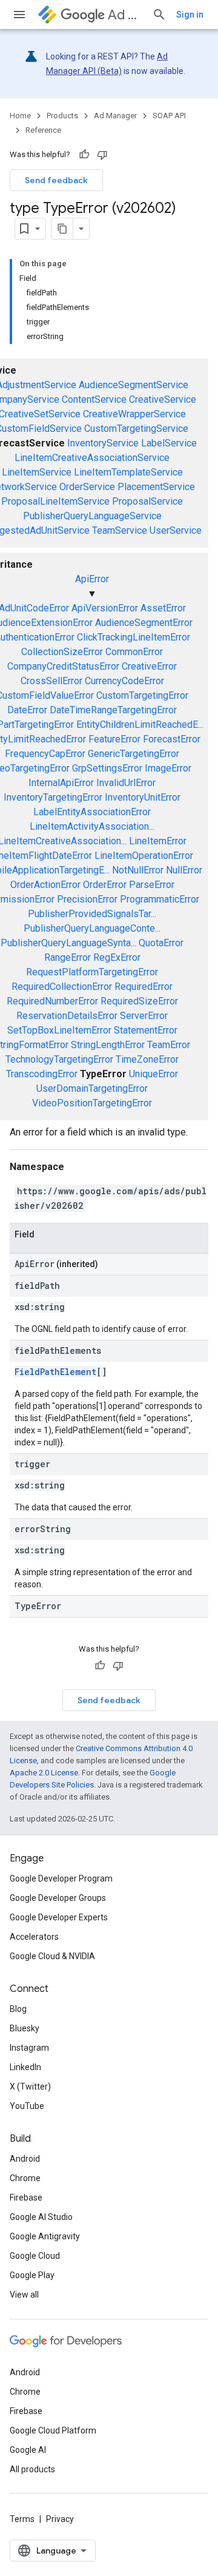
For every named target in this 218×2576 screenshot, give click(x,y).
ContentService (94, 399)
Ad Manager (125, 15)
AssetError (163, 608)
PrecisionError (87, 899)
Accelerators (34, 1937)
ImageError (168, 768)
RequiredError (144, 987)
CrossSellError (51, 681)
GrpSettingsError (107, 768)
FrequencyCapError (45, 754)
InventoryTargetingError (53, 797)
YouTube (27, 2106)
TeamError (169, 1045)
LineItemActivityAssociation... (92, 826)
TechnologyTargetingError (59, 1059)
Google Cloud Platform (53, 2430)
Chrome (25, 2178)
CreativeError (149, 666)
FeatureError (114, 739)
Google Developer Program (61, 1878)
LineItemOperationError (144, 856)
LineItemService (37, 472)
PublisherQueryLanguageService (92, 516)
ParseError (152, 885)
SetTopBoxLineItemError (59, 1030)
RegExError (117, 957)
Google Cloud (35, 2256)
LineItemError (158, 841)
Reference (43, 130)
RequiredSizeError (139, 1001)
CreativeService (163, 399)
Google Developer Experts (59, 1917)
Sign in (190, 15)
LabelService (169, 443)
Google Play (32, 2275)
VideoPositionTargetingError (92, 1103)
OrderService (87, 487)
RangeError (68, 957)
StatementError (146, 1030)
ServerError (144, 1016)
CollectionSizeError (62, 652)
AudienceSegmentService (134, 385)
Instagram (29, 2048)
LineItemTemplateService (128, 472)
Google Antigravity (45, 2236)
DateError (27, 710)
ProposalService (147, 501)
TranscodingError (42, 1074)
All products (32, 2469)
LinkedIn (25, 2067)
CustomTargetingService (136, 429)
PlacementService (156, 487)
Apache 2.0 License (44, 1773)
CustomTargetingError (142, 695)
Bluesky (25, 2028)
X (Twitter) (30, 2087)
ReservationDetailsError (67, 1016)
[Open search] (159, 15)
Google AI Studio (41, 2217)
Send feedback (56, 180)
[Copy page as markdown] (62, 229)
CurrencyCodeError (124, 681)
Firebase (26, 2198)
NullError (184, 870)
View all (24, 2295)
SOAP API (169, 116)
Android (25, 2159)
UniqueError (154, 1074)
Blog (18, 2009)
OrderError (105, 885)
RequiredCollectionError (62, 987)
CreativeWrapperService (134, 414)
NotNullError (138, 870)
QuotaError (161, 943)
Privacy (60, 2519)
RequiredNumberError (52, 1001)
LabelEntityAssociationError (92, 812)
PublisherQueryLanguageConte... (92, 928)
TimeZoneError (147, 1059)
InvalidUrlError (126, 783)
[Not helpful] (102, 155)
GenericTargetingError (134, 754)
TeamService (120, 530)
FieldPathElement (55, 1372)
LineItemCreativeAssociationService (92, 458)
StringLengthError (108, 1045)
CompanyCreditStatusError (63, 666)
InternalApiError (61, 783)
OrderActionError (45, 885)
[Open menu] (19, 15)
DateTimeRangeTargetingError (113, 710)
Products (62, 116)
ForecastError (172, 739)
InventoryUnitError (143, 797)
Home (20, 116)
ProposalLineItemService (55, 501)
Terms (22, 2519)
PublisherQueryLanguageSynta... (68, 943)
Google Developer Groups (58, 1898)
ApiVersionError (105, 608)
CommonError (134, 652)
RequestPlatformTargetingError (92, 972)
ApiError (92, 579)
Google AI (28, 2450)
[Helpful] (84, 155)
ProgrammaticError (160, 899)
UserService (176, 530)
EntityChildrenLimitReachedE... (140, 725)
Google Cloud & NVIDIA (52, 1956)
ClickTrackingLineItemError (134, 637)
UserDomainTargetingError (92, 1088)
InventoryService (103, 443)
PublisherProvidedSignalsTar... (92, 914)
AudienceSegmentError (144, 623)
